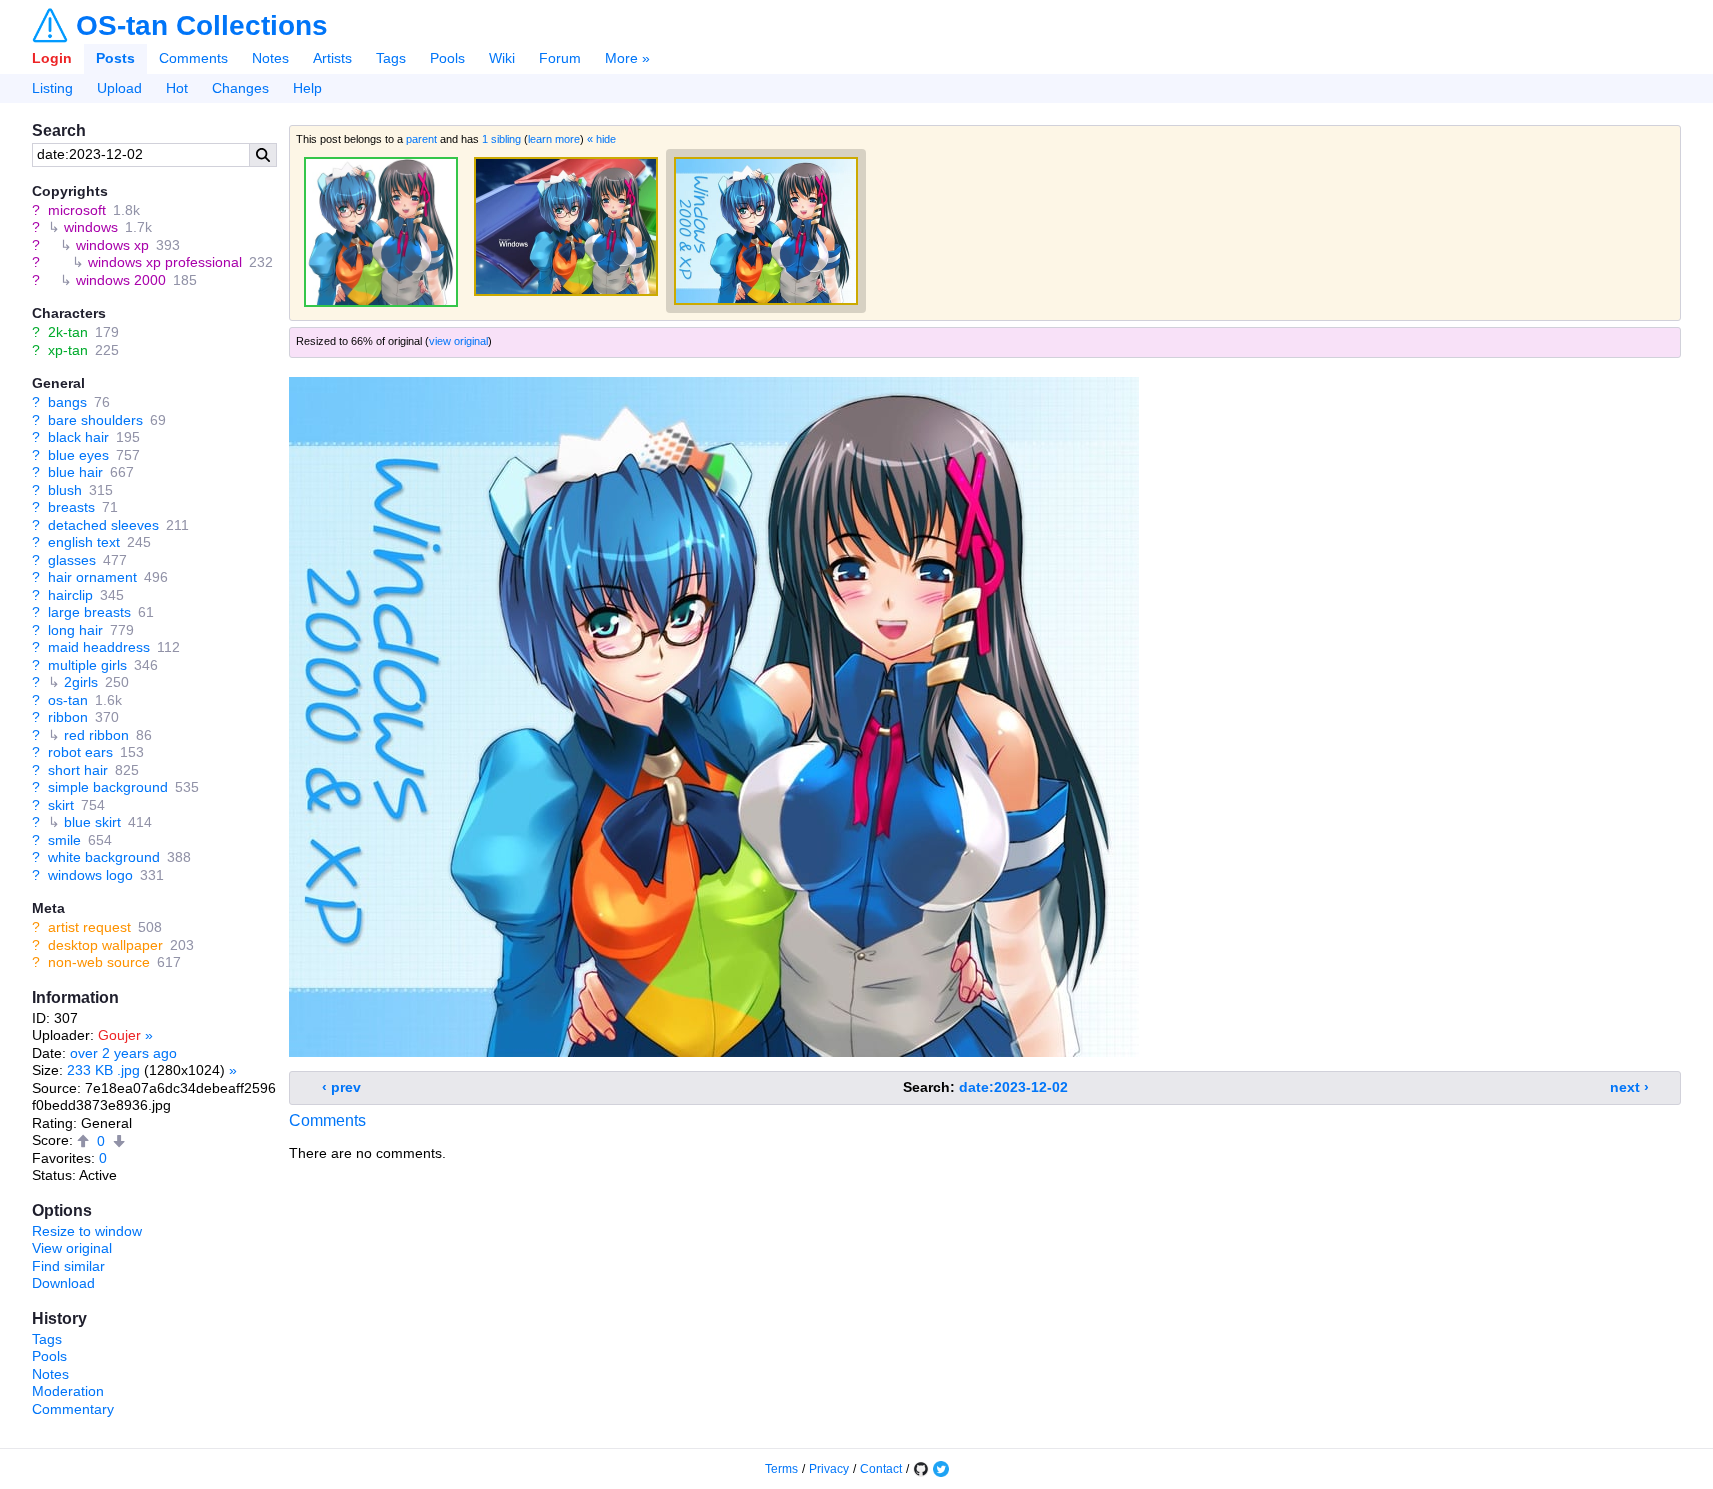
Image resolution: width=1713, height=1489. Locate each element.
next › (1629, 1087)
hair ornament (92, 577)
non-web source (99, 962)
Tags (391, 58)
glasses (72, 560)
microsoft (77, 210)
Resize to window (87, 1231)
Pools (447, 58)
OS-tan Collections (202, 26)
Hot (177, 88)
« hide (601, 139)
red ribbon (96, 735)
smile (64, 840)
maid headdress (99, 647)
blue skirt (92, 822)
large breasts (89, 612)
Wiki (502, 58)
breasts (71, 507)
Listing (52, 88)
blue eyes (78, 455)
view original (458, 341)
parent (421, 139)
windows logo (90, 875)
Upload (119, 88)
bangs (67, 402)
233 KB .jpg (103, 1070)
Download (63, 1283)
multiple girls (87, 665)
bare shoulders (95, 420)
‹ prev (341, 1087)
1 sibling (501, 139)
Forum (560, 58)
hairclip (70, 595)
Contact (881, 1469)
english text (84, 542)
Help (307, 88)
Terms (781, 1469)
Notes (270, 58)
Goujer (119, 1035)
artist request (89, 927)
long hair (75, 630)
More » (627, 58)
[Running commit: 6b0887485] (921, 1469)
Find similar (68, 1266)
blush (65, 490)
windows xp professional (165, 262)
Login (52, 58)
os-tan (68, 700)
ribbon (68, 717)
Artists (332, 58)
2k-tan (68, 332)
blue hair (75, 472)
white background (104, 857)
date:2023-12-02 (1013, 1087)
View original (72, 1248)
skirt (61, 805)
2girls (81, 682)
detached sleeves (103, 525)
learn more (554, 139)
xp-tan (68, 350)
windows (91, 227)
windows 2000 (121, 280)
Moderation (68, 1391)
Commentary (73, 1409)
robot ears (80, 752)
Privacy (829, 1469)
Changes (240, 88)
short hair (78, 770)
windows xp (112, 245)
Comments (193, 58)
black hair (78, 437)
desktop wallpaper (105, 945)
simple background (108, 787)
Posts (115, 58)
